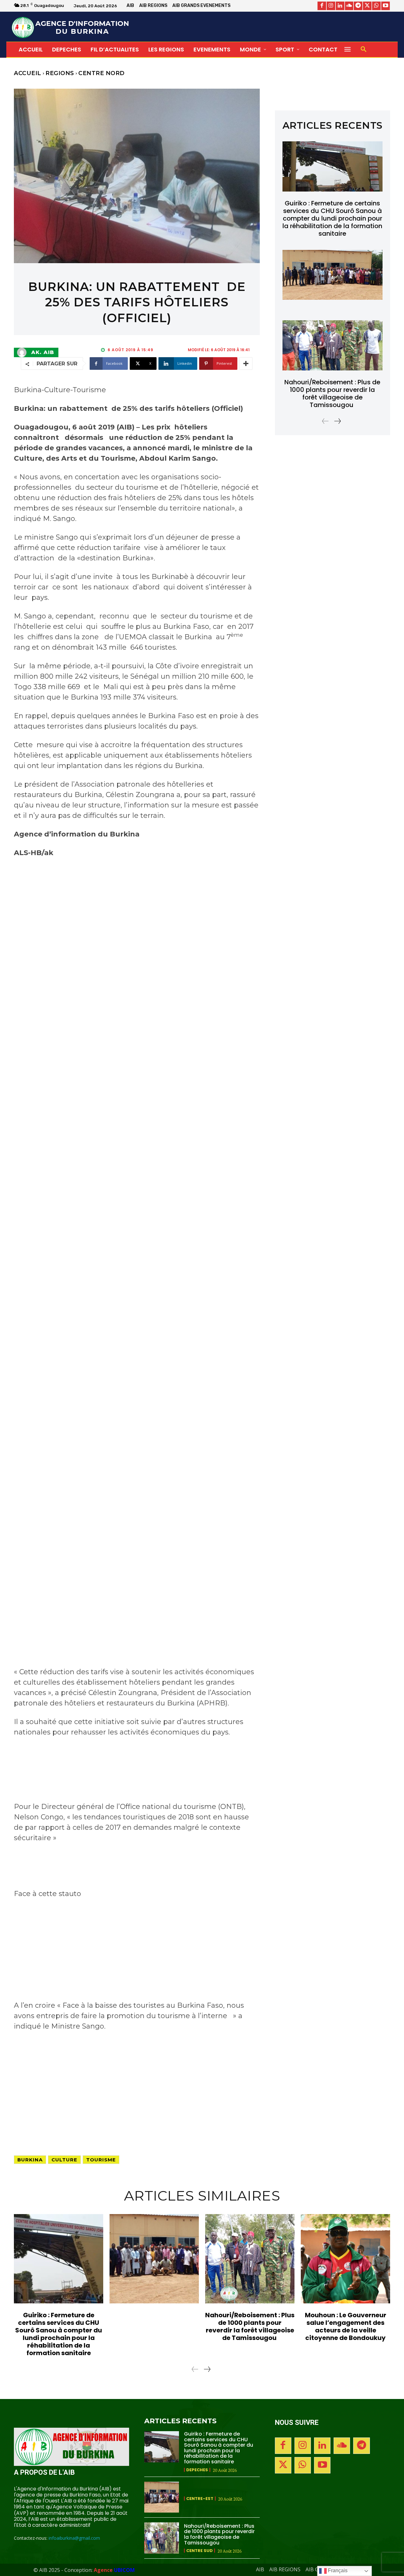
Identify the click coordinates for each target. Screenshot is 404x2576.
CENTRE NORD (101, 73)
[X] (367, 6)
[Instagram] (331, 6)
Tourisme (101, 2160)
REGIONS (60, 73)
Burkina (30, 2160)
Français (337, 2570)
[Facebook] (322, 6)
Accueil (28, 73)
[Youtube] (386, 6)
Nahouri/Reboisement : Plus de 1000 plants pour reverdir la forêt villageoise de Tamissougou (332, 393)
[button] (364, 50)
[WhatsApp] (376, 6)
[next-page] (337, 421)
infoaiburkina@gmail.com (74, 2538)
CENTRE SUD (199, 2551)
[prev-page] (325, 421)
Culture (64, 2160)
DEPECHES (197, 2470)
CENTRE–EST (200, 2499)
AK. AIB (43, 352)
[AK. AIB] (23, 352)
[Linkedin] (340, 6)
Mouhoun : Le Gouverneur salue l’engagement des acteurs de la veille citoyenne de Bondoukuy (346, 2326)
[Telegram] (358, 6)
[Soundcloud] (349, 6)
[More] (246, 363)
